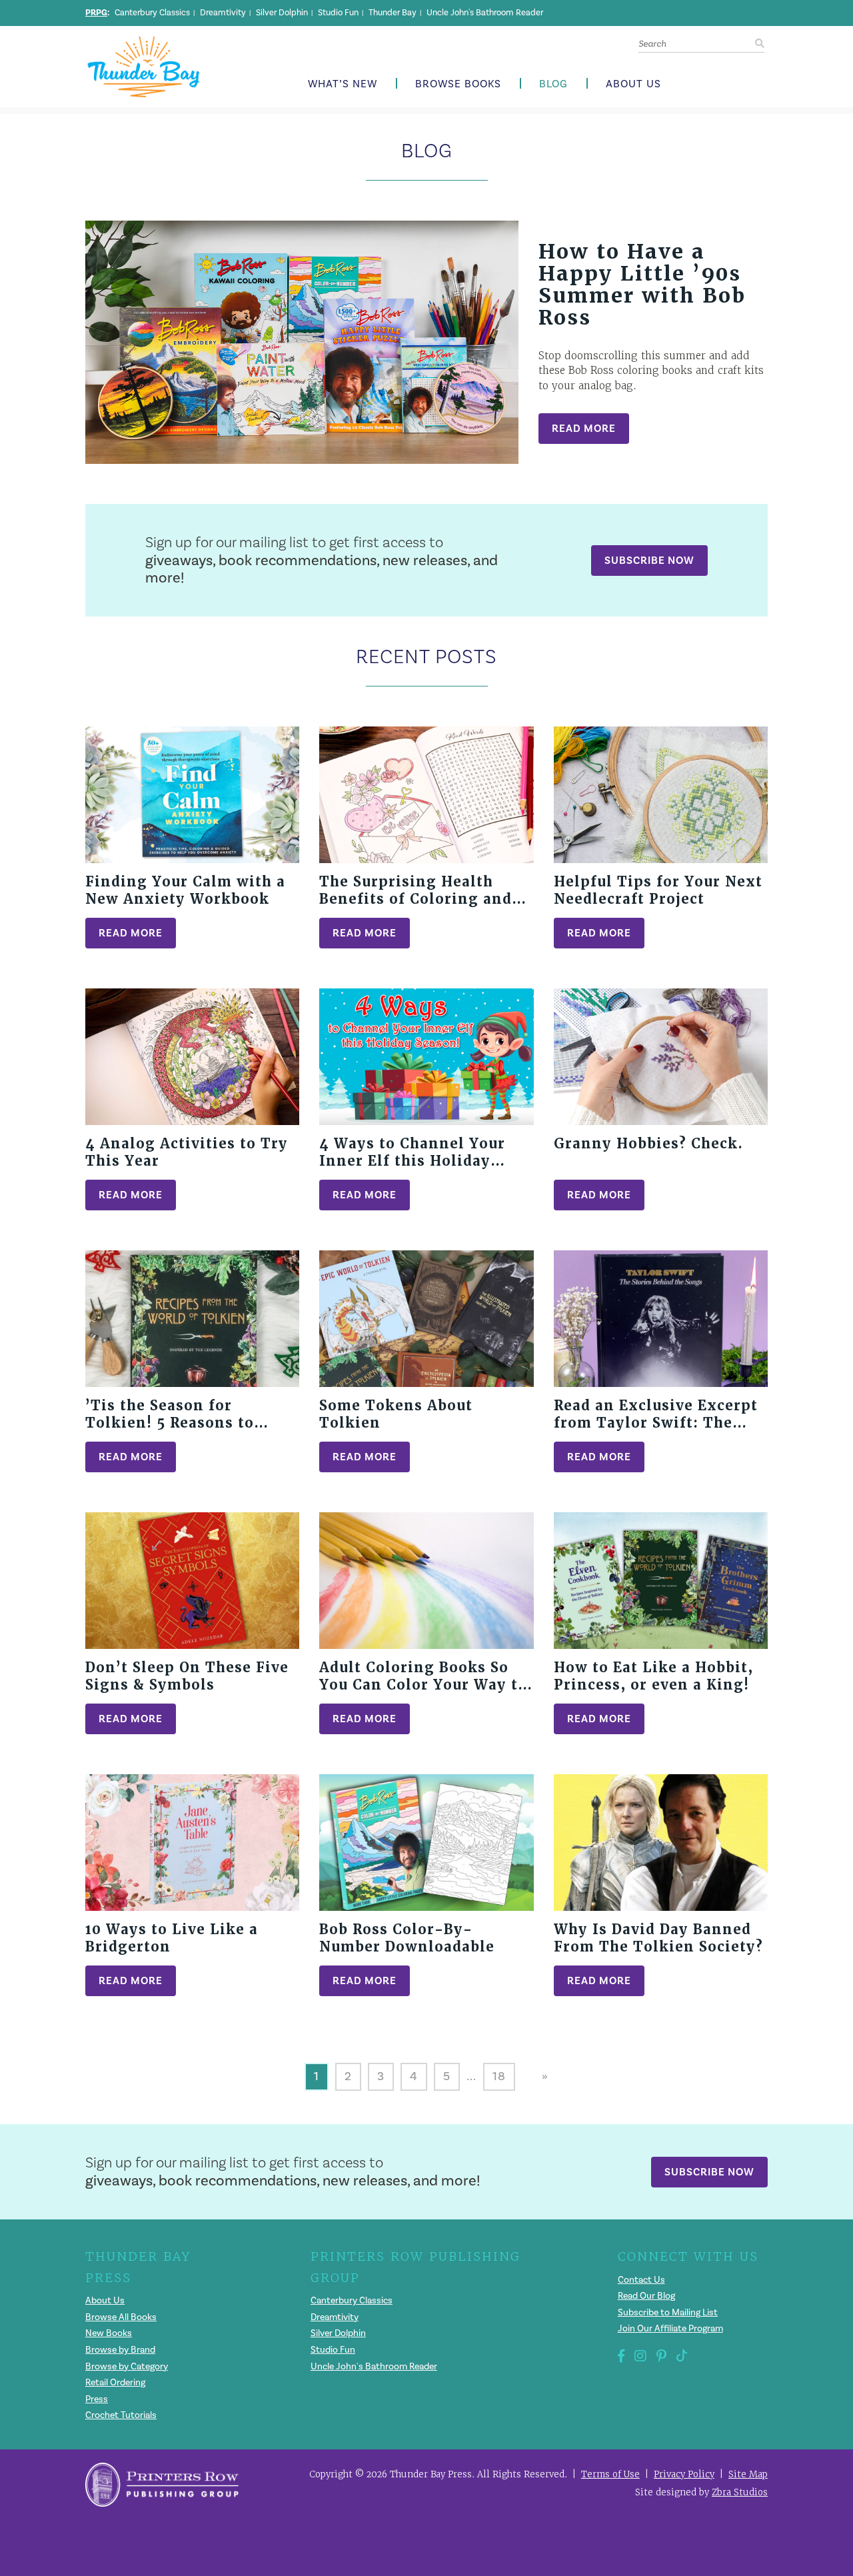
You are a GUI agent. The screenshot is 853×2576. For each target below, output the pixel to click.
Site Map (748, 2474)
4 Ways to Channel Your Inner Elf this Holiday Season (412, 1161)
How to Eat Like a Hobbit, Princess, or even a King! (653, 1676)
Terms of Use (610, 2474)
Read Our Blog (646, 2296)
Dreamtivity (223, 13)
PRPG (96, 13)
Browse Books (458, 84)
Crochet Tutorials (121, 2415)
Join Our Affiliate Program (670, 2329)
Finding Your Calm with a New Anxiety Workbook (185, 890)
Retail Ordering (115, 2383)
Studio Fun (338, 13)
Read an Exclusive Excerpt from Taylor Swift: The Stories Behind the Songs (656, 1423)
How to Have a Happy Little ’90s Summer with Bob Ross (642, 285)
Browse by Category (127, 2367)
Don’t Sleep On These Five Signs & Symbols (187, 1676)
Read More (584, 428)
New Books (109, 2333)
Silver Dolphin (282, 13)
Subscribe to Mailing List (668, 2313)
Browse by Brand (120, 2350)
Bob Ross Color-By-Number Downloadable (407, 1938)
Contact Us (641, 2280)
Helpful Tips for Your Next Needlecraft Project (658, 890)
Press (97, 2399)
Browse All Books (121, 2317)
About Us (633, 84)
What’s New (343, 84)
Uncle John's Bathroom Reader (485, 13)
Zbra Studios (740, 2492)
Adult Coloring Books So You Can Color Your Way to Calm (423, 1685)
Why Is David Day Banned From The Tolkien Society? (658, 1938)
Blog (553, 84)
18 (499, 2076)
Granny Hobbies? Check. (648, 1144)
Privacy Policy (684, 2474)
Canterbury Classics (152, 13)
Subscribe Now (649, 560)
